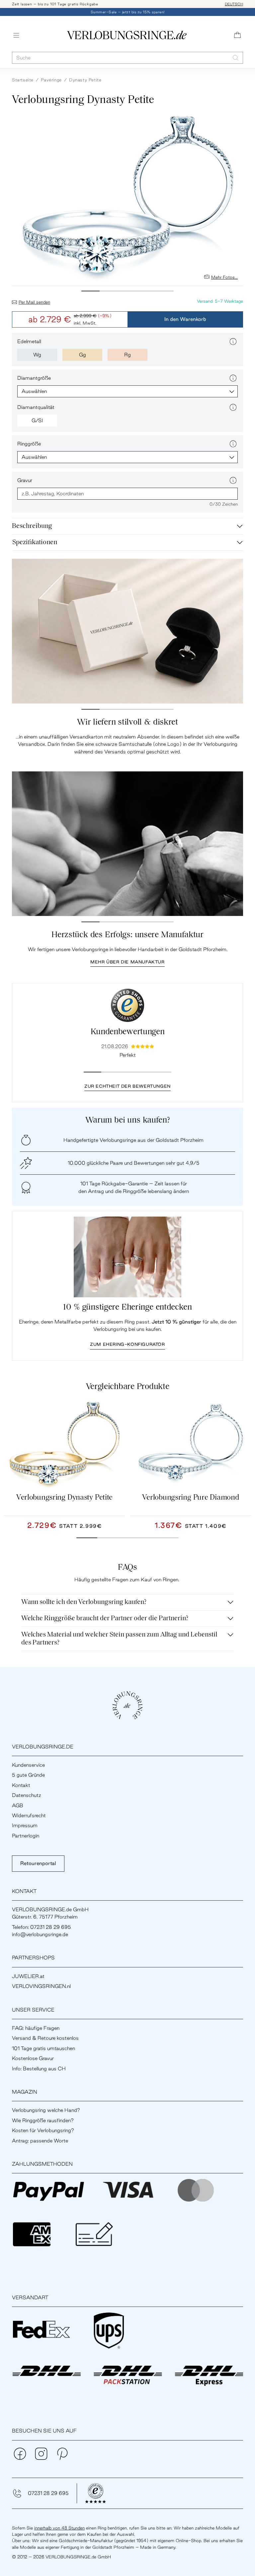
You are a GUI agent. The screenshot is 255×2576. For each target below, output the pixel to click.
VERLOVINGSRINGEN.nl (41, 1986)
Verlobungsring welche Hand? (46, 2110)
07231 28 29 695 (48, 2493)
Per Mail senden (34, 302)
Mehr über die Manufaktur (127, 962)
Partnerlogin (26, 1836)
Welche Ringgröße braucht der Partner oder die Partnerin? (105, 1619)
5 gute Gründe (28, 1775)
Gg (83, 355)
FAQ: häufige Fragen (36, 2028)
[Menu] (16, 35)
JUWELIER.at (28, 1976)
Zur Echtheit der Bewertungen (127, 1086)
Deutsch (234, 4)
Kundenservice (28, 1765)
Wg (37, 355)
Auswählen (34, 391)
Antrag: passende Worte (40, 2141)
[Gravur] (233, 480)
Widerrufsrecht (29, 1815)
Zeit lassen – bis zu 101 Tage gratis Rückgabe (55, 4)
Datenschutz (27, 1795)
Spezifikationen (35, 543)
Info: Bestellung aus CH (39, 2069)
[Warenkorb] (237, 35)
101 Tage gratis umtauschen (43, 2048)
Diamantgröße (34, 378)
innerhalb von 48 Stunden (59, 2528)
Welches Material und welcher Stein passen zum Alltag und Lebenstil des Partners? (119, 1639)
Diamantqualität (36, 407)
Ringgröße (29, 444)
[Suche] (236, 58)
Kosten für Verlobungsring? (43, 2130)
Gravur (25, 480)
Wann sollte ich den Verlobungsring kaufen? (84, 1602)
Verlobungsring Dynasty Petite (64, 1498)
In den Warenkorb (185, 319)
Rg (127, 355)
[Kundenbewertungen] (127, 1005)
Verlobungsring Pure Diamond (191, 1498)
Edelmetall (29, 341)
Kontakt (21, 1785)
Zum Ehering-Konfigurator (127, 1344)
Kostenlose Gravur (33, 2058)
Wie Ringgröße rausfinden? (43, 2120)
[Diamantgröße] (233, 378)
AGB (18, 1805)
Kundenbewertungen (128, 1032)
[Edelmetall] (233, 342)
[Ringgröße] (233, 444)
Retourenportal (38, 1863)
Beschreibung (32, 526)
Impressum (25, 1825)
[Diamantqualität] (233, 407)
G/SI (37, 420)
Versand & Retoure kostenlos (45, 2038)
